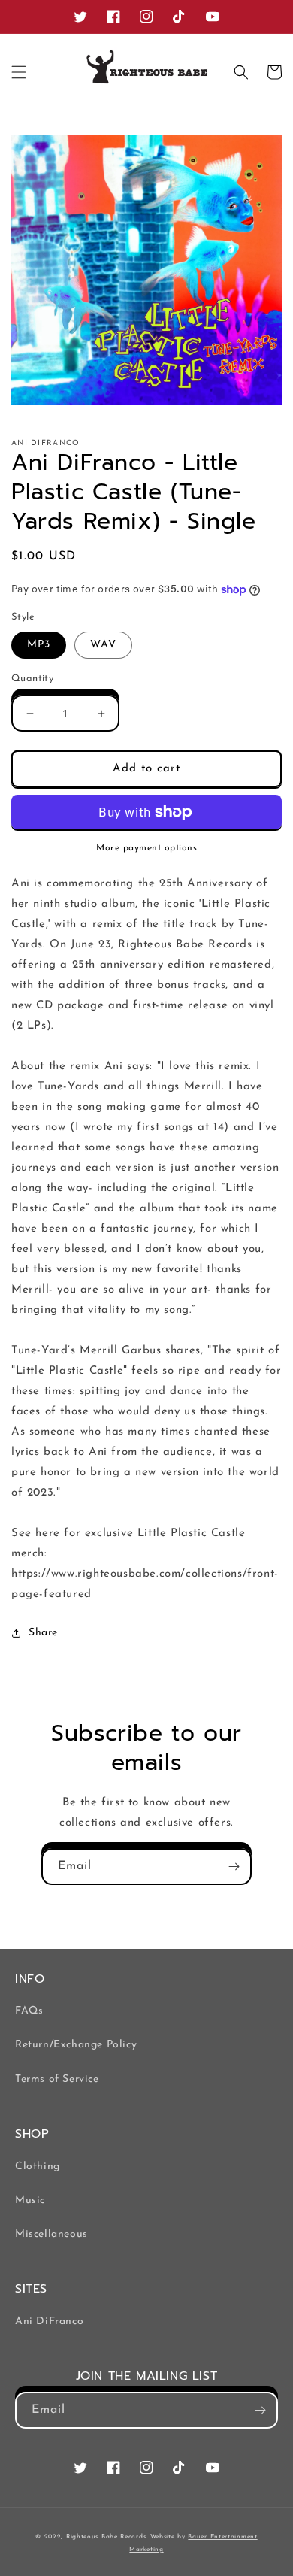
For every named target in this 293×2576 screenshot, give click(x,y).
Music (30, 2200)
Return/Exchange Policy (76, 2045)
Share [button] (43, 1633)
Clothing (38, 2167)
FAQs (29, 2011)
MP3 (39, 645)
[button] (19, 72)
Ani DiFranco (49, 2321)
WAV (103, 645)
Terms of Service (57, 2079)
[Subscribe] (234, 1867)
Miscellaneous (51, 2234)
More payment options (146, 848)
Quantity (32, 679)
